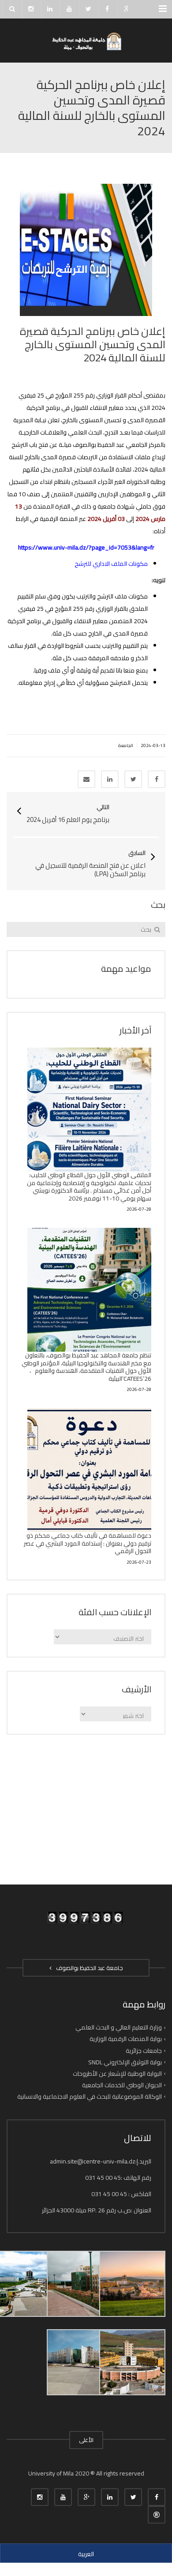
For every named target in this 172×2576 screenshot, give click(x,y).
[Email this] (86, 779)
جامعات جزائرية (144, 2050)
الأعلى (86, 2440)
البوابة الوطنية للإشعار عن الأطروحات (117, 2074)
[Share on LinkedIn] (110, 779)
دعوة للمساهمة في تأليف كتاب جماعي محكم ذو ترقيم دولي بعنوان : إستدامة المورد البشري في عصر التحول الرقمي (88, 1543)
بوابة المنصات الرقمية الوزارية (126, 2039)
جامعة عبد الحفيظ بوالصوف (88, 1968)
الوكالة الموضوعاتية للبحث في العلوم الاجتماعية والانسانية (90, 2096)
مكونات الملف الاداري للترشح (111, 564)
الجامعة (126, 745)
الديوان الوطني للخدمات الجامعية (122, 2085)
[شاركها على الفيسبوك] (157, 779)
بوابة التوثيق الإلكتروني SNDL (125, 2062)
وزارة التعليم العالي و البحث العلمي (119, 2027)
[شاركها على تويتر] (133, 779)
